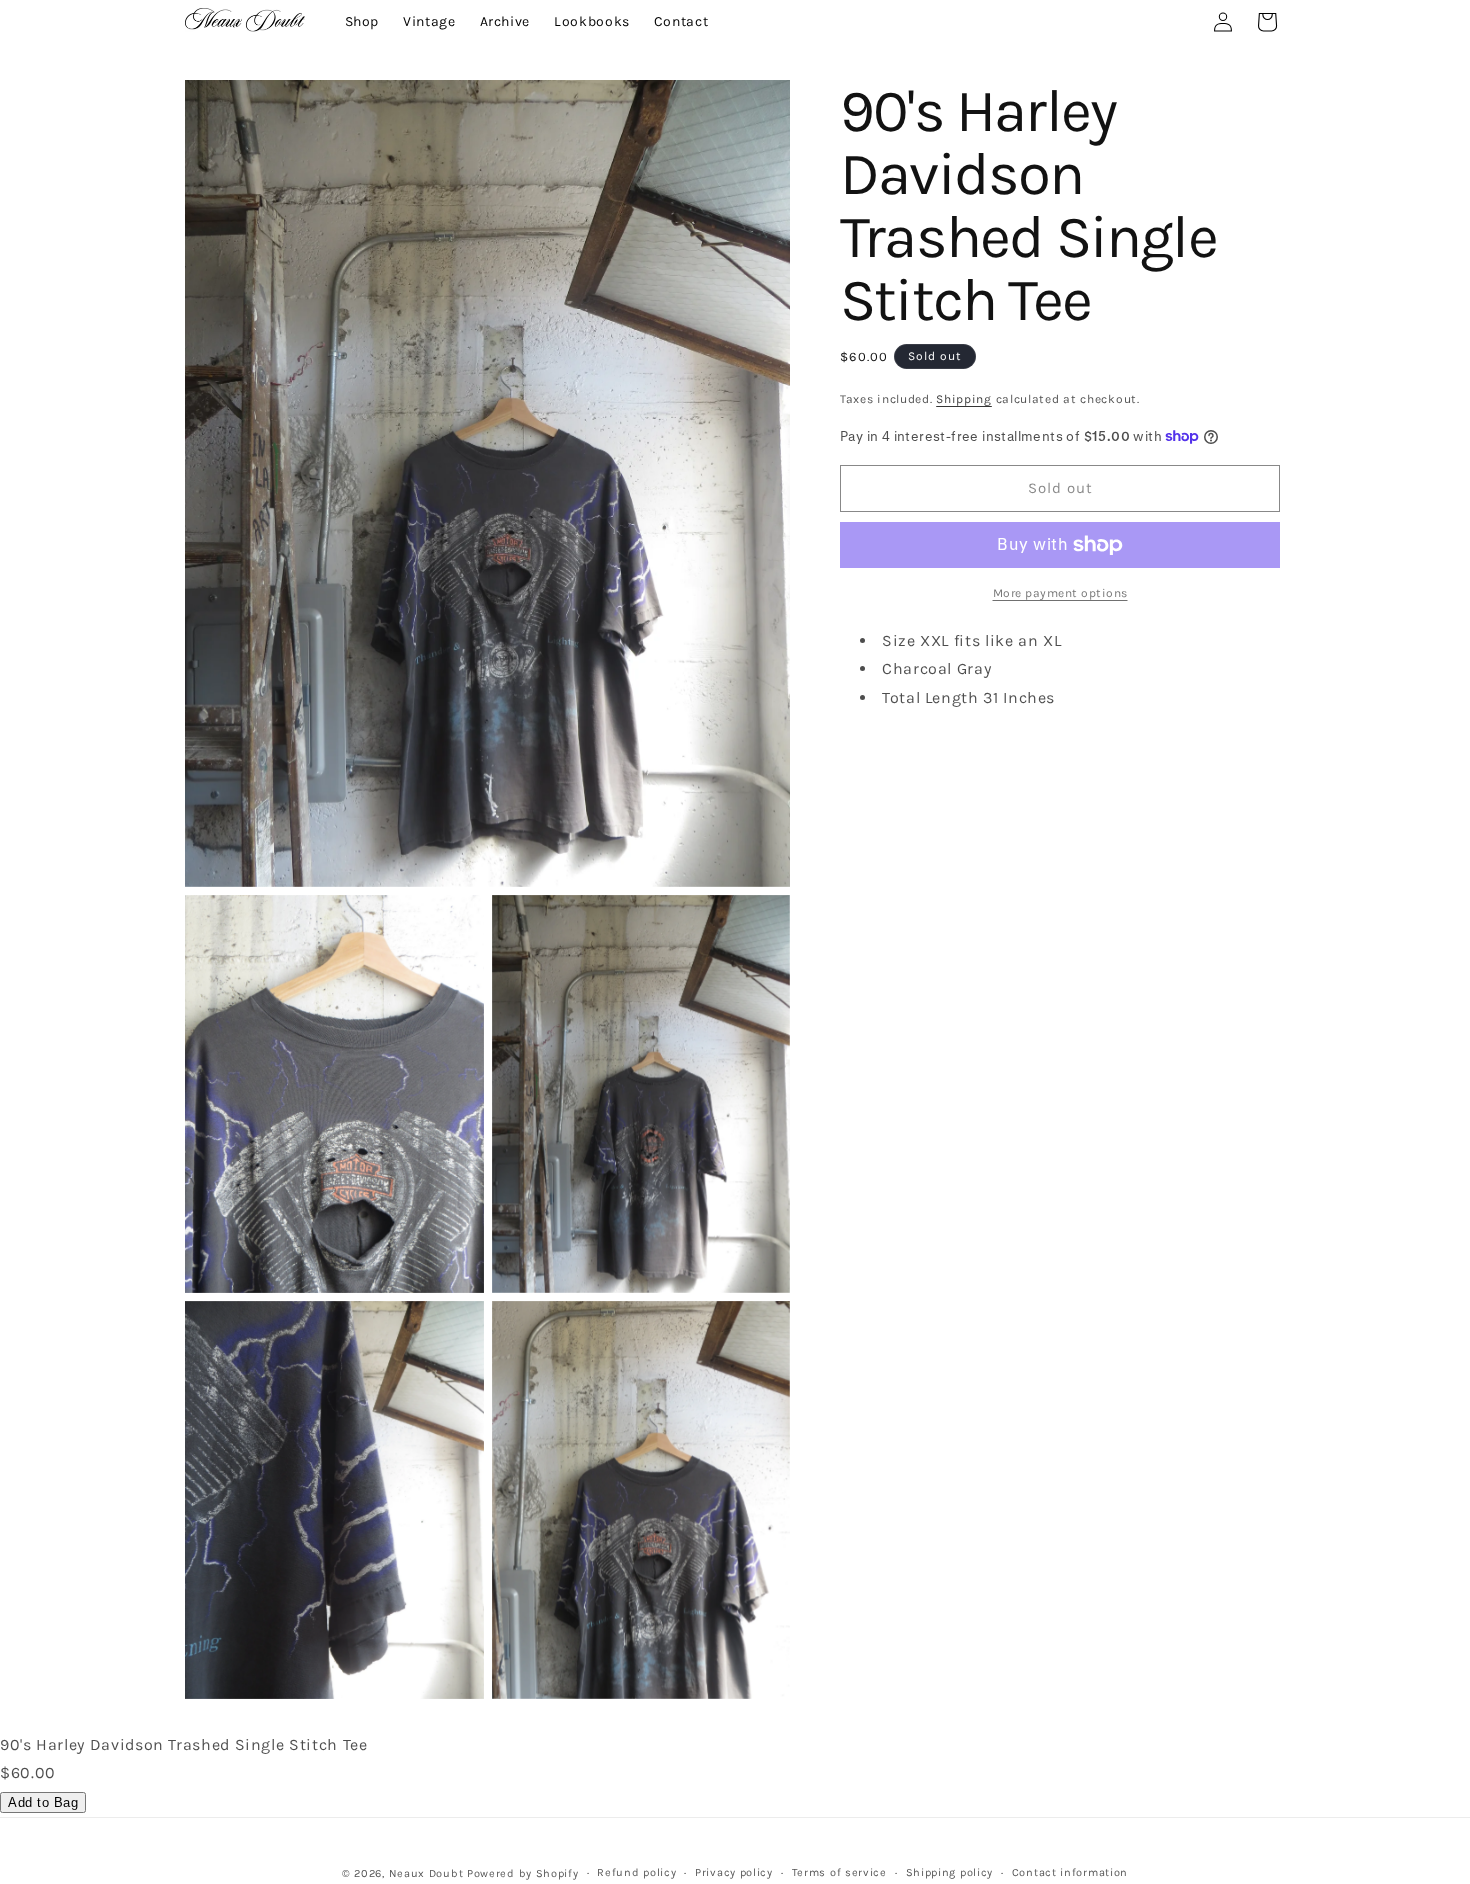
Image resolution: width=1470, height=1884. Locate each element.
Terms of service (839, 1872)
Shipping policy (950, 1872)
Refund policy (636, 1872)
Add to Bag (43, 1802)
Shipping (964, 399)
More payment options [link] (1060, 593)
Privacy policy (734, 1872)
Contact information (1070, 1872)
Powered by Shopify (523, 1873)
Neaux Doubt (426, 1873)
